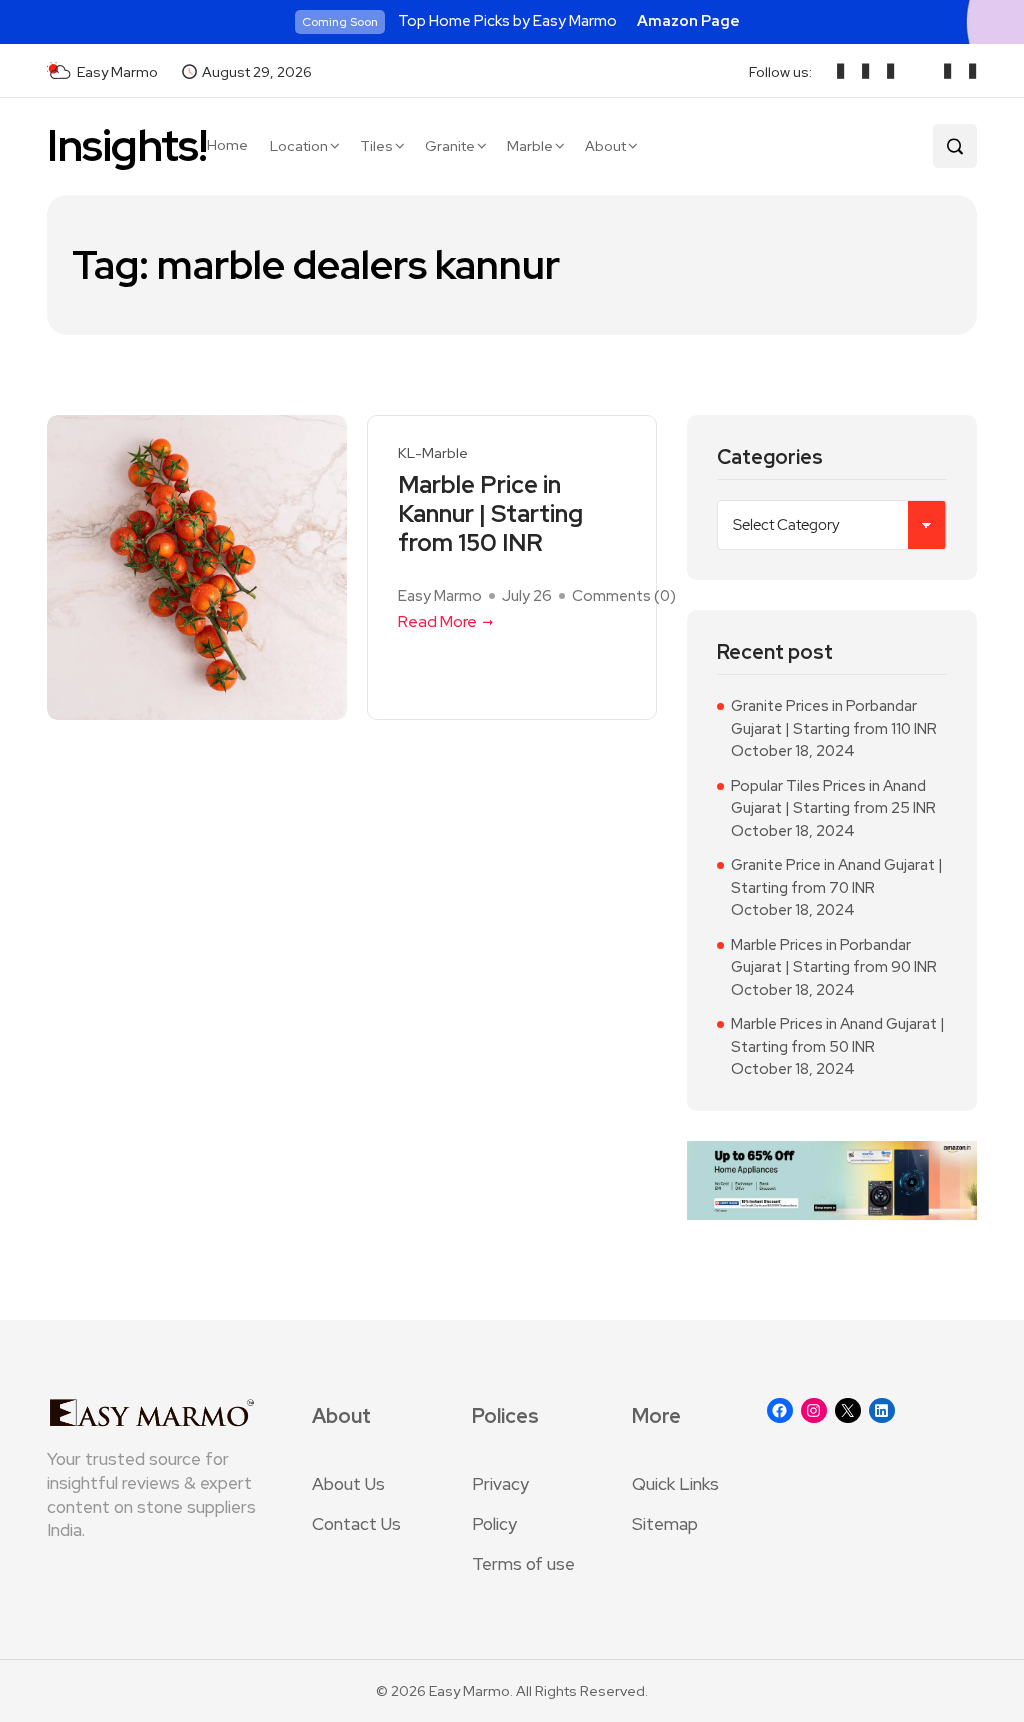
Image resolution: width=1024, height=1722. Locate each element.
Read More (437, 621)
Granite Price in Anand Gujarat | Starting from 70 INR (837, 876)
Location (299, 146)
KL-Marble (433, 453)
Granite (450, 146)
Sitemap (665, 1524)
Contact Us (356, 1524)
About (605, 146)
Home (227, 145)
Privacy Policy (500, 1504)
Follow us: (780, 72)
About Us (348, 1484)
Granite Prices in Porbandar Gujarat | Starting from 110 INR (834, 717)
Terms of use (523, 1564)
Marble (530, 146)
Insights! (127, 145)
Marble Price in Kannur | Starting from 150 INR (490, 514)
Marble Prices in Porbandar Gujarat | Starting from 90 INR (834, 956)
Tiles (376, 146)
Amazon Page (688, 21)
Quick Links (675, 1484)
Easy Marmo (440, 596)
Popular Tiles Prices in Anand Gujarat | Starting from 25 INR (833, 797)
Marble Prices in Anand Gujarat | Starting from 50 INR (838, 1035)
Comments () (624, 596)
